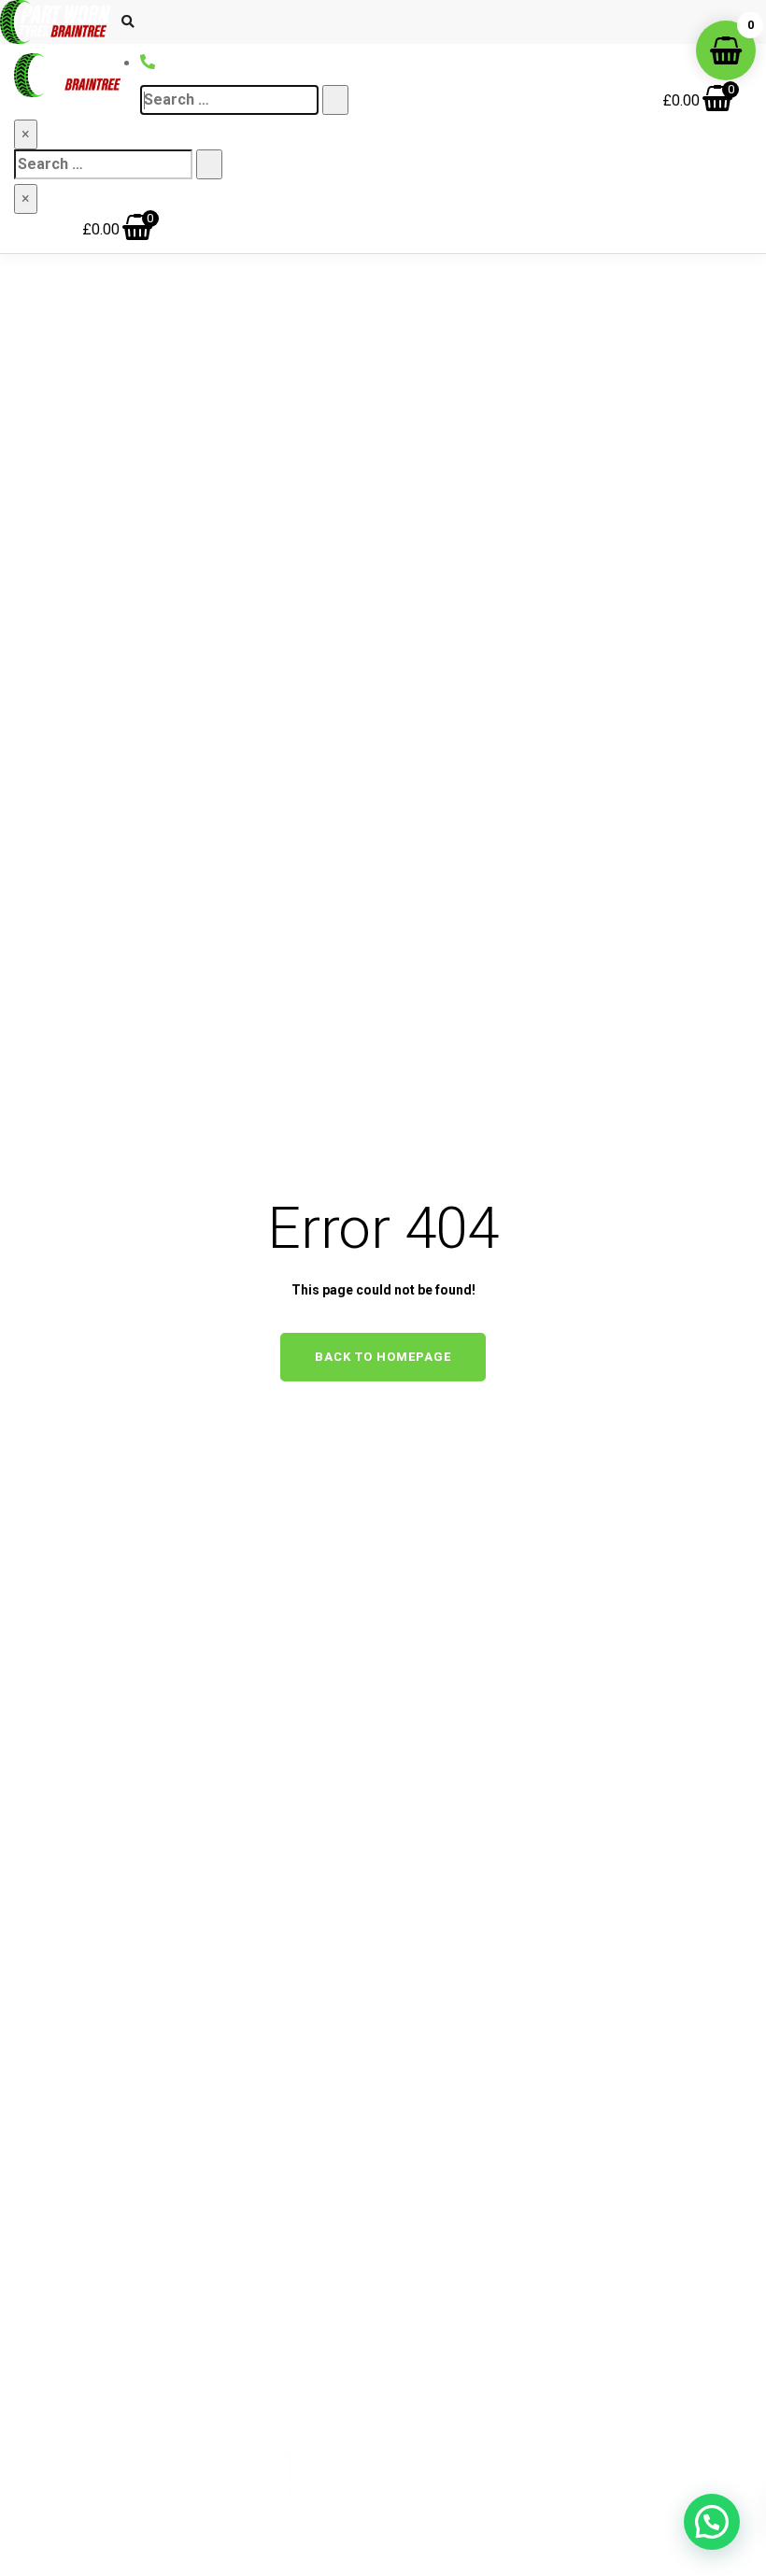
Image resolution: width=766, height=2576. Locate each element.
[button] (712, 2522)
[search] (229, 100)
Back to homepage (383, 1357)
